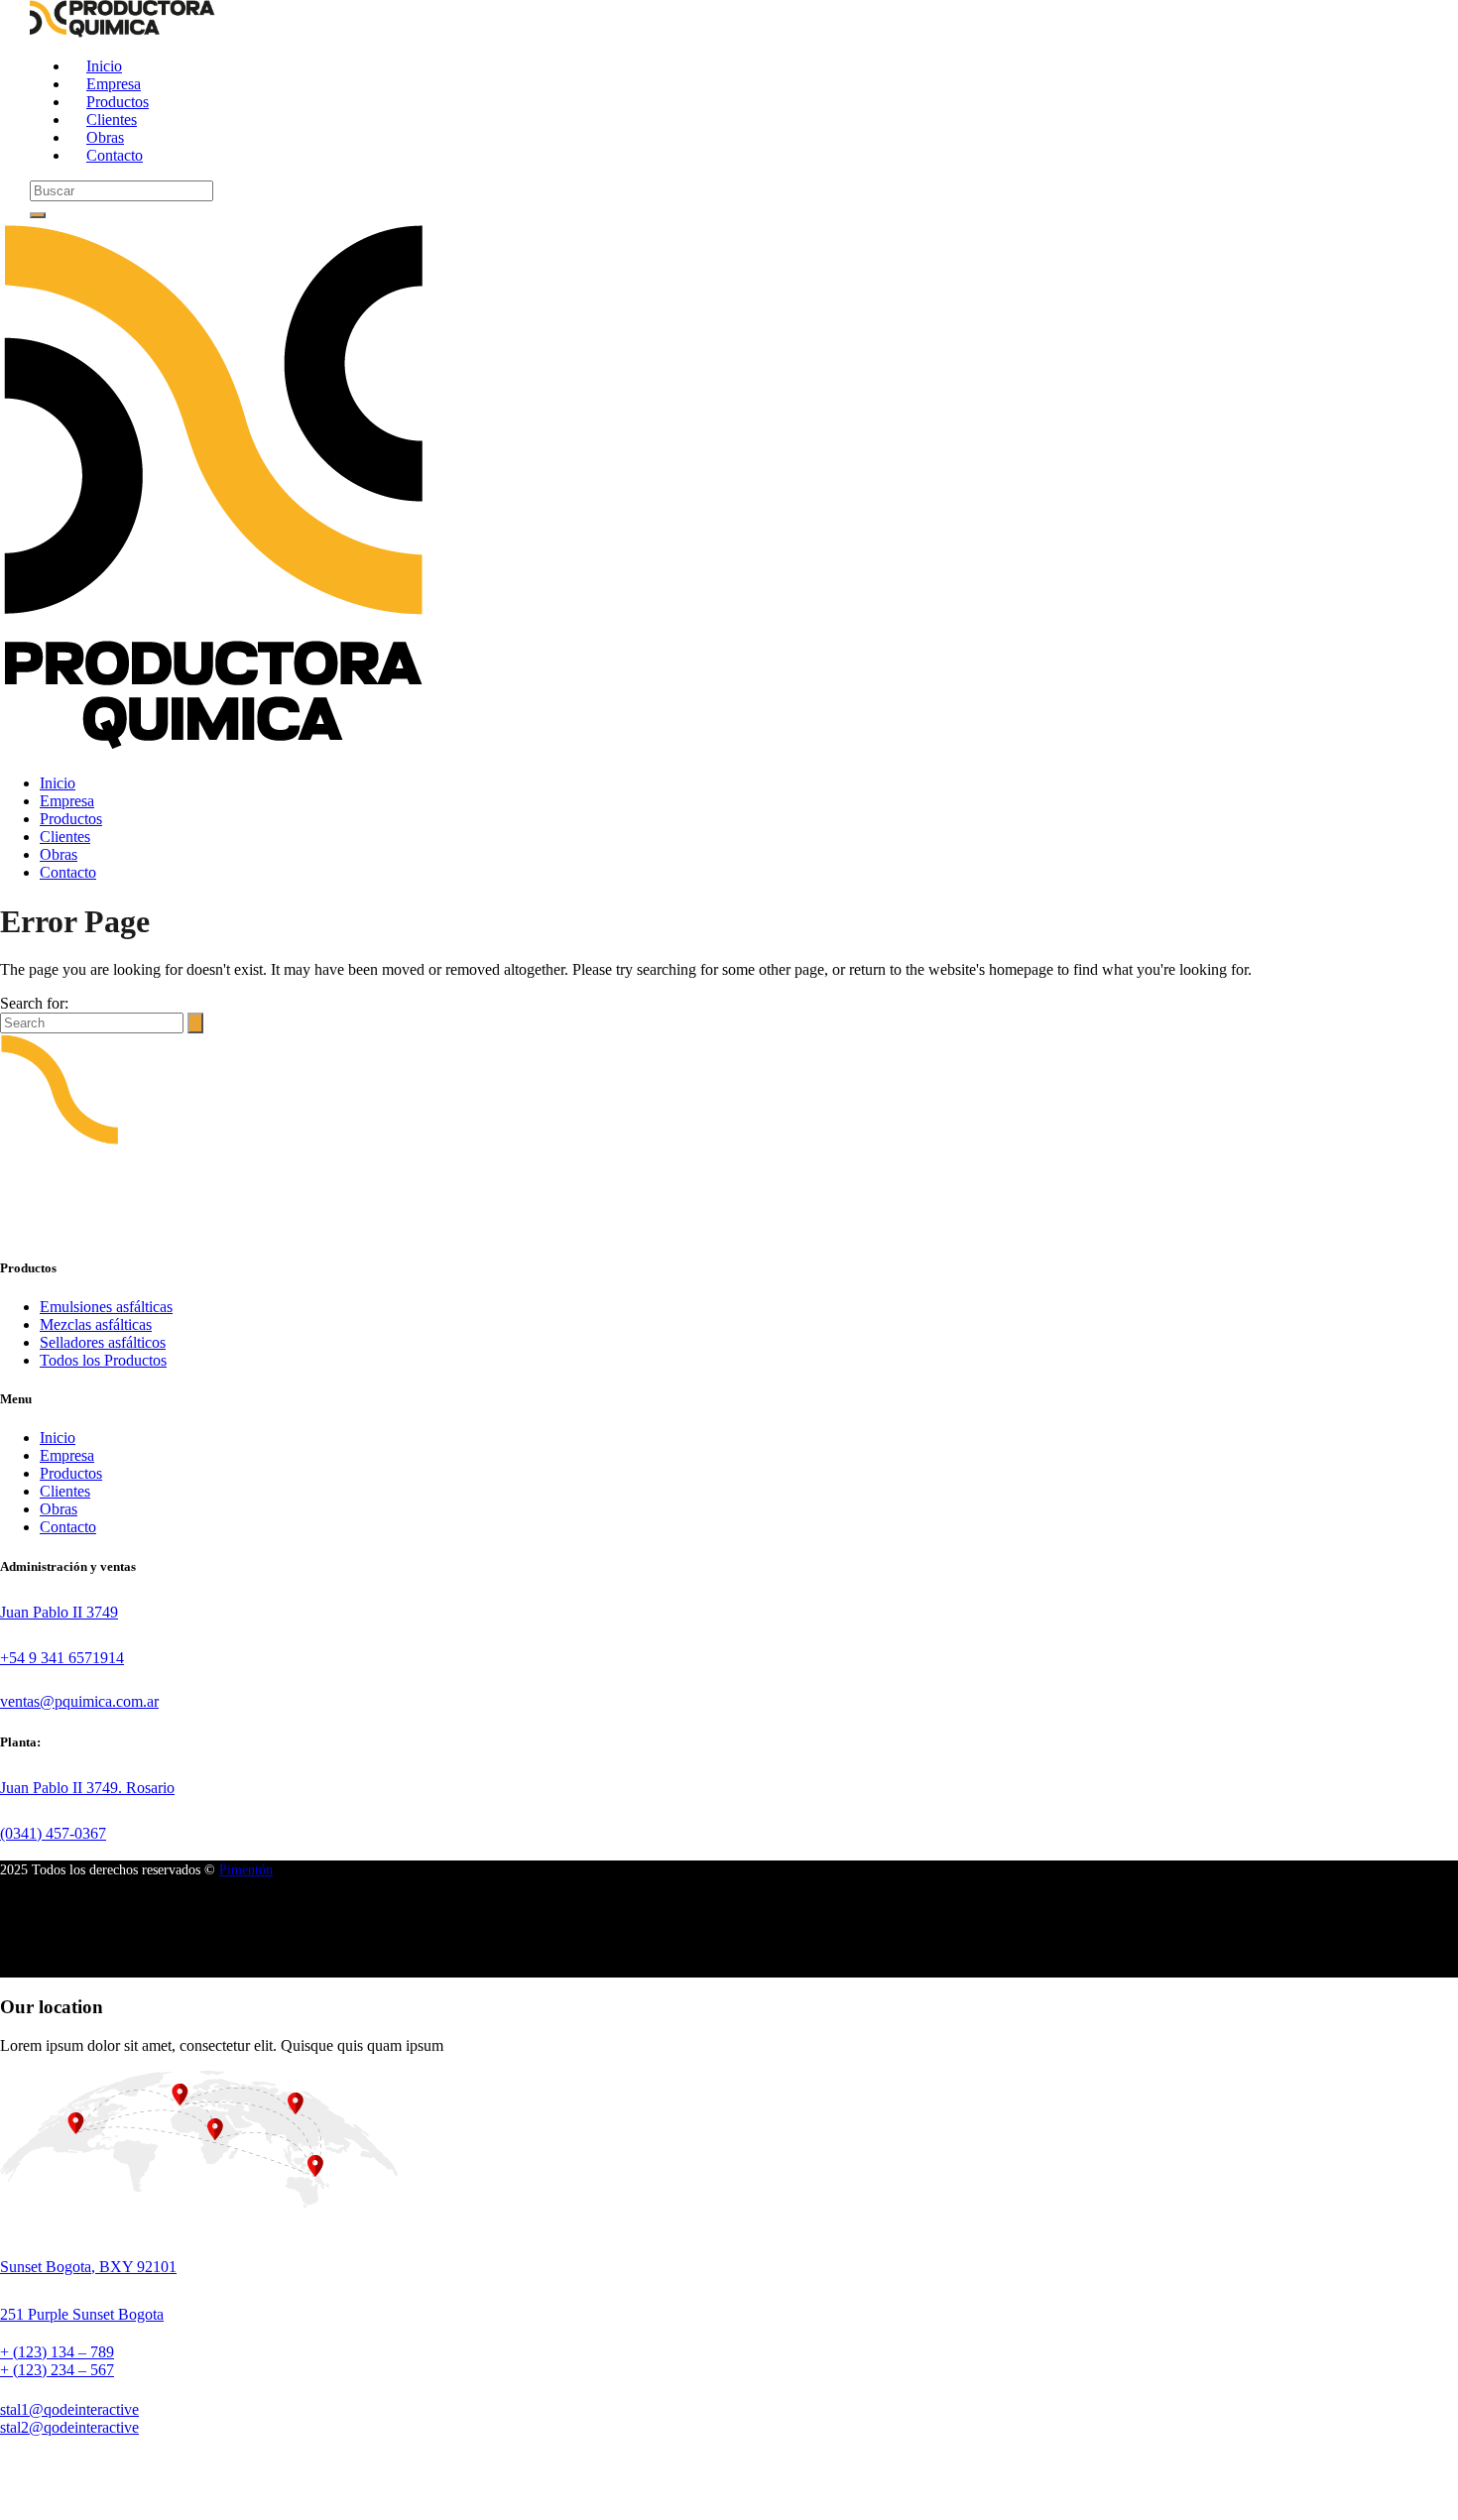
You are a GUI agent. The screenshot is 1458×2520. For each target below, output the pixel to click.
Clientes (65, 1491)
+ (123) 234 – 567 (57, 2370)
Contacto (68, 1527)
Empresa (67, 1455)
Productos (71, 1473)
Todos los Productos (103, 1360)
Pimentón (246, 1870)
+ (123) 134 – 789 (57, 2352)
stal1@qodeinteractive (69, 2409)
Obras (59, 1509)
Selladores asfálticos (103, 1342)
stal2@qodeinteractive (69, 2427)
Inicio (58, 1438)
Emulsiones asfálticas (106, 1307)
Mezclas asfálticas (96, 1324)
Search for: (34, 1003)
